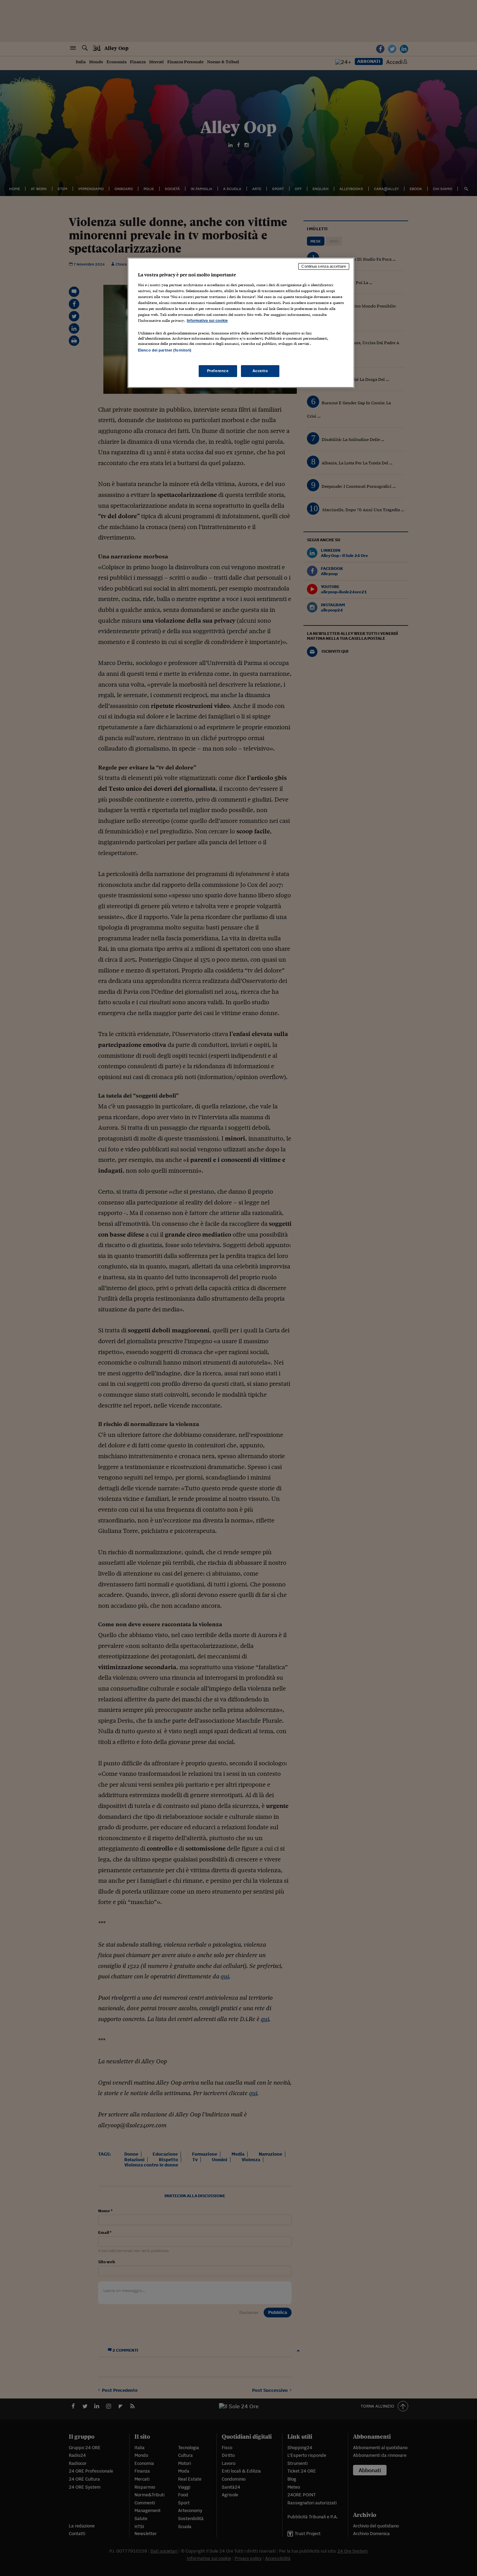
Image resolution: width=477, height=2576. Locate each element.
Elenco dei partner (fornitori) (165, 350)
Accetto (260, 371)
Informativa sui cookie (207, 320)
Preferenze (218, 371)
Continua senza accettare (324, 266)
